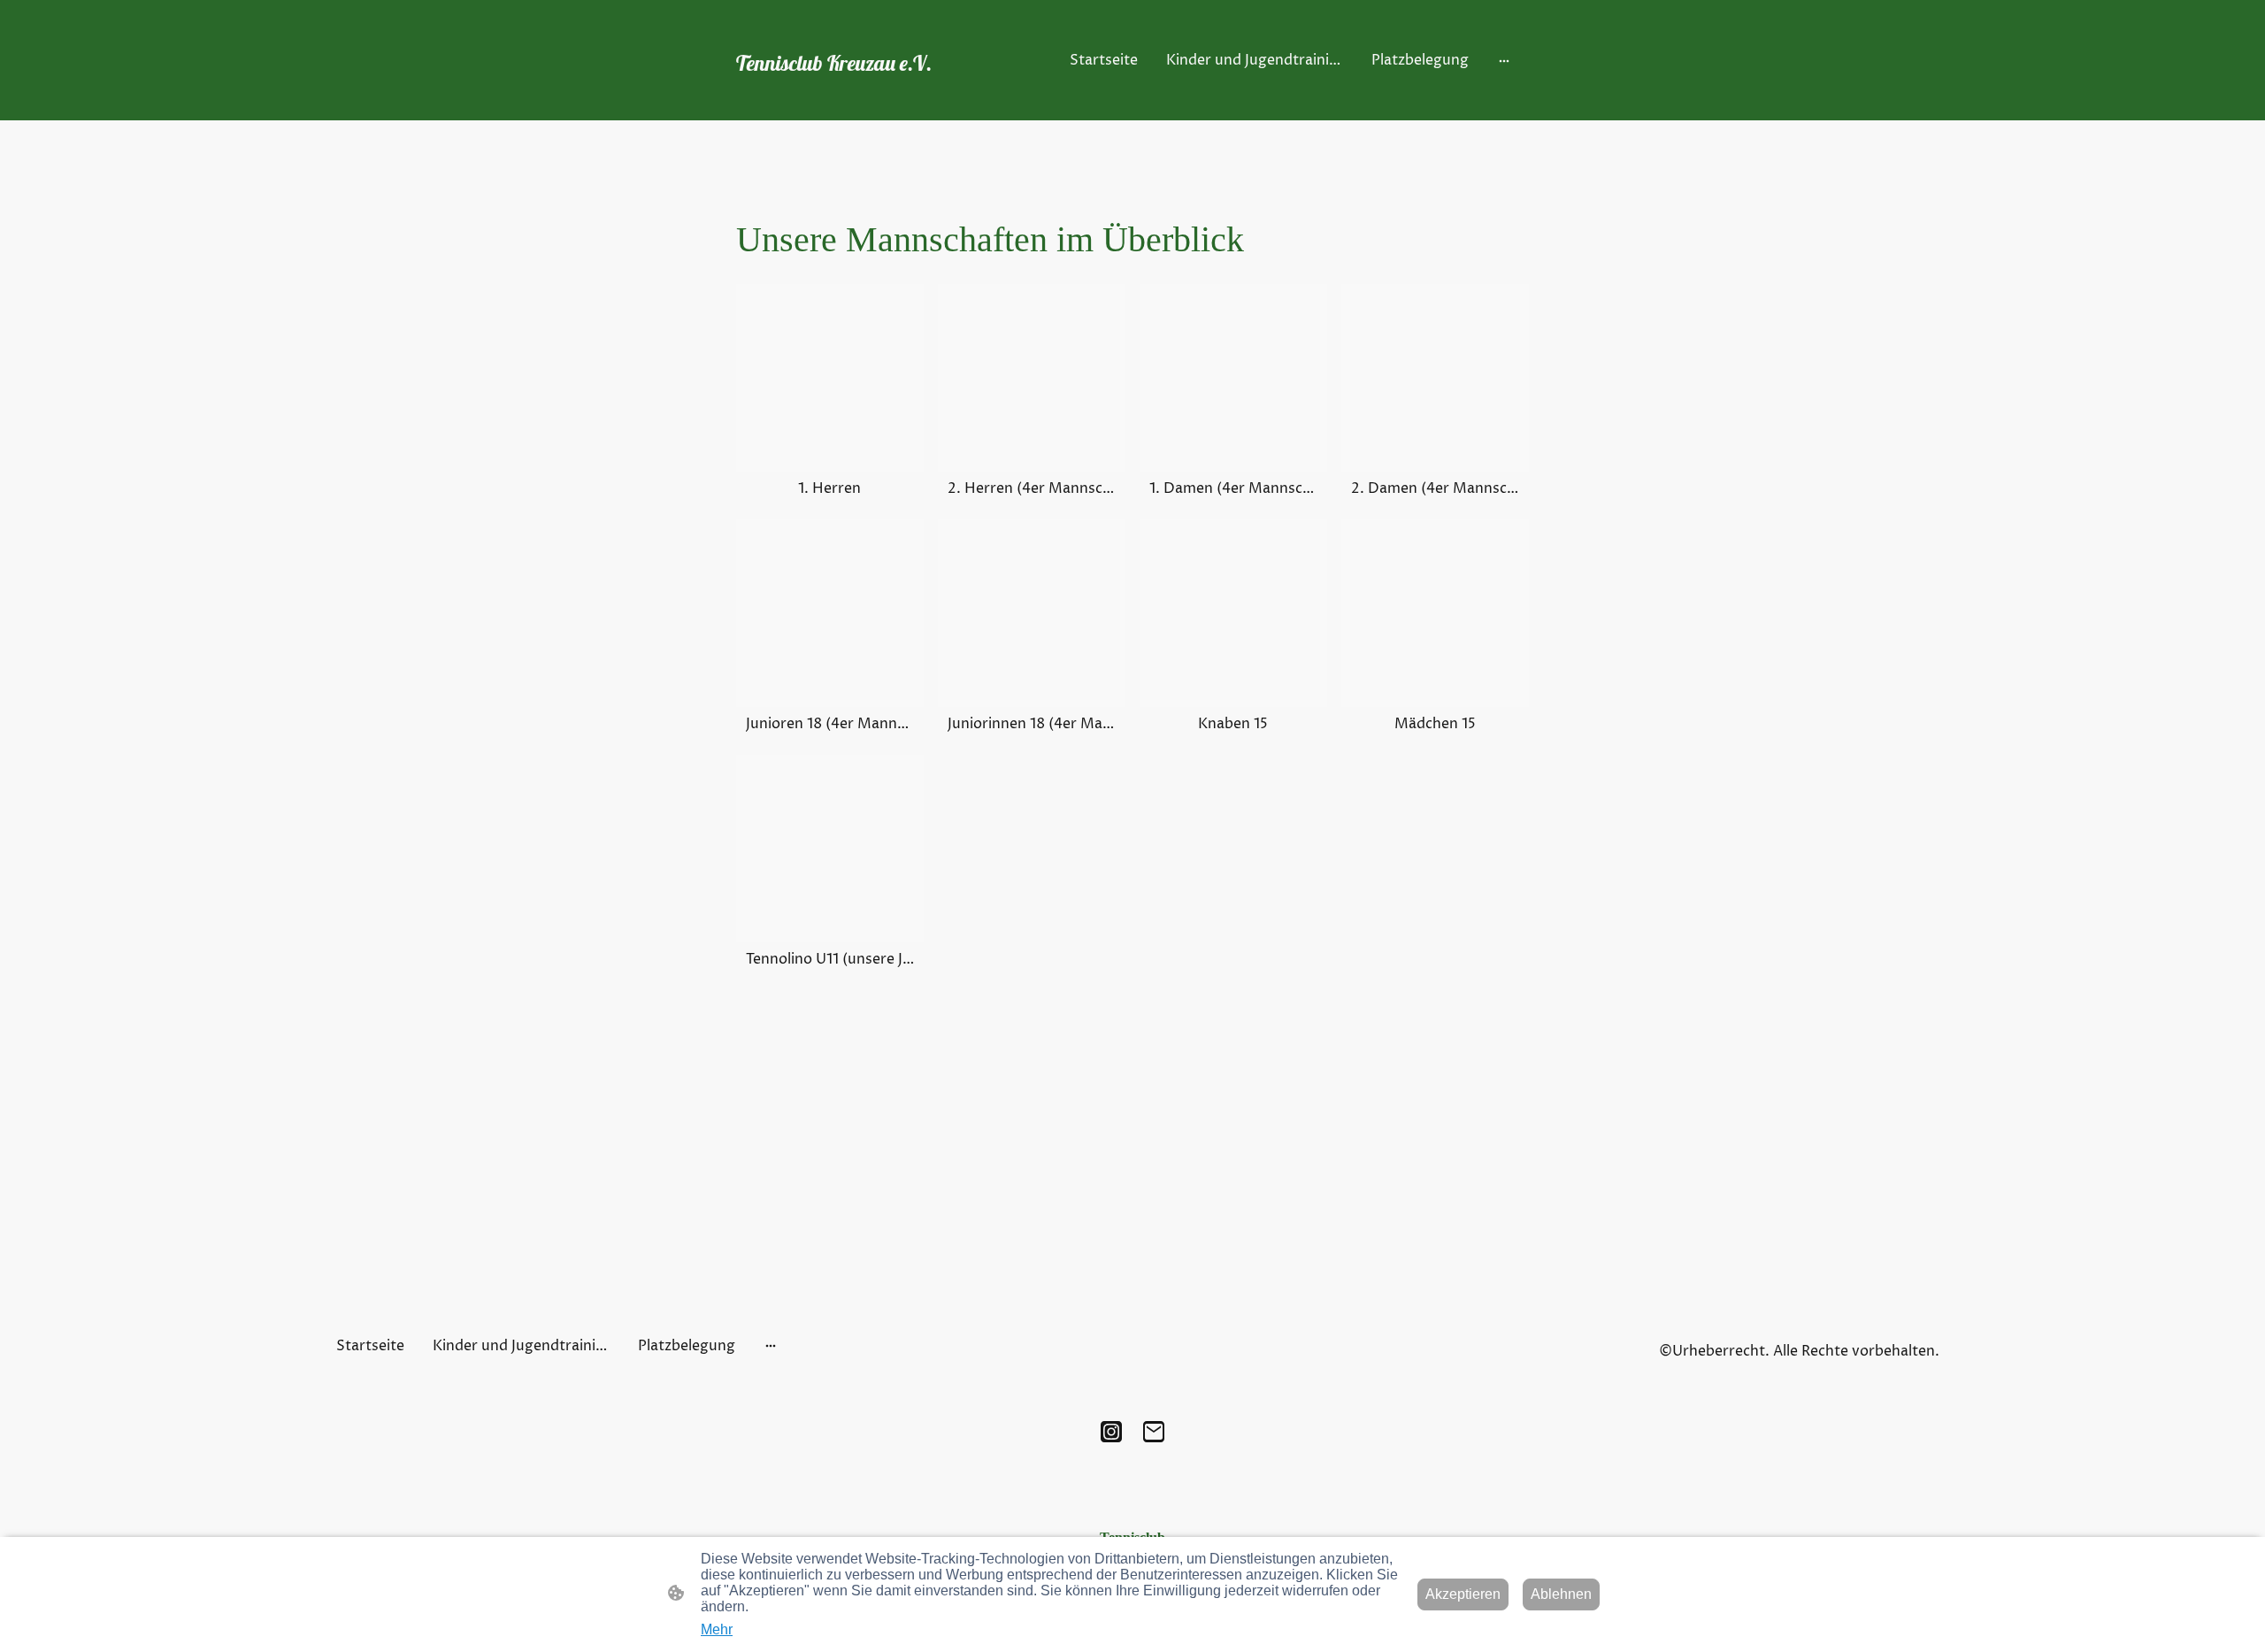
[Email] (1154, 1432)
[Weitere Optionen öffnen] (1504, 60)
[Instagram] (1111, 1432)
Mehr (717, 1629)
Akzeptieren (1463, 1594)
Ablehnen (1561, 1594)
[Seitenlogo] (859, 95)
